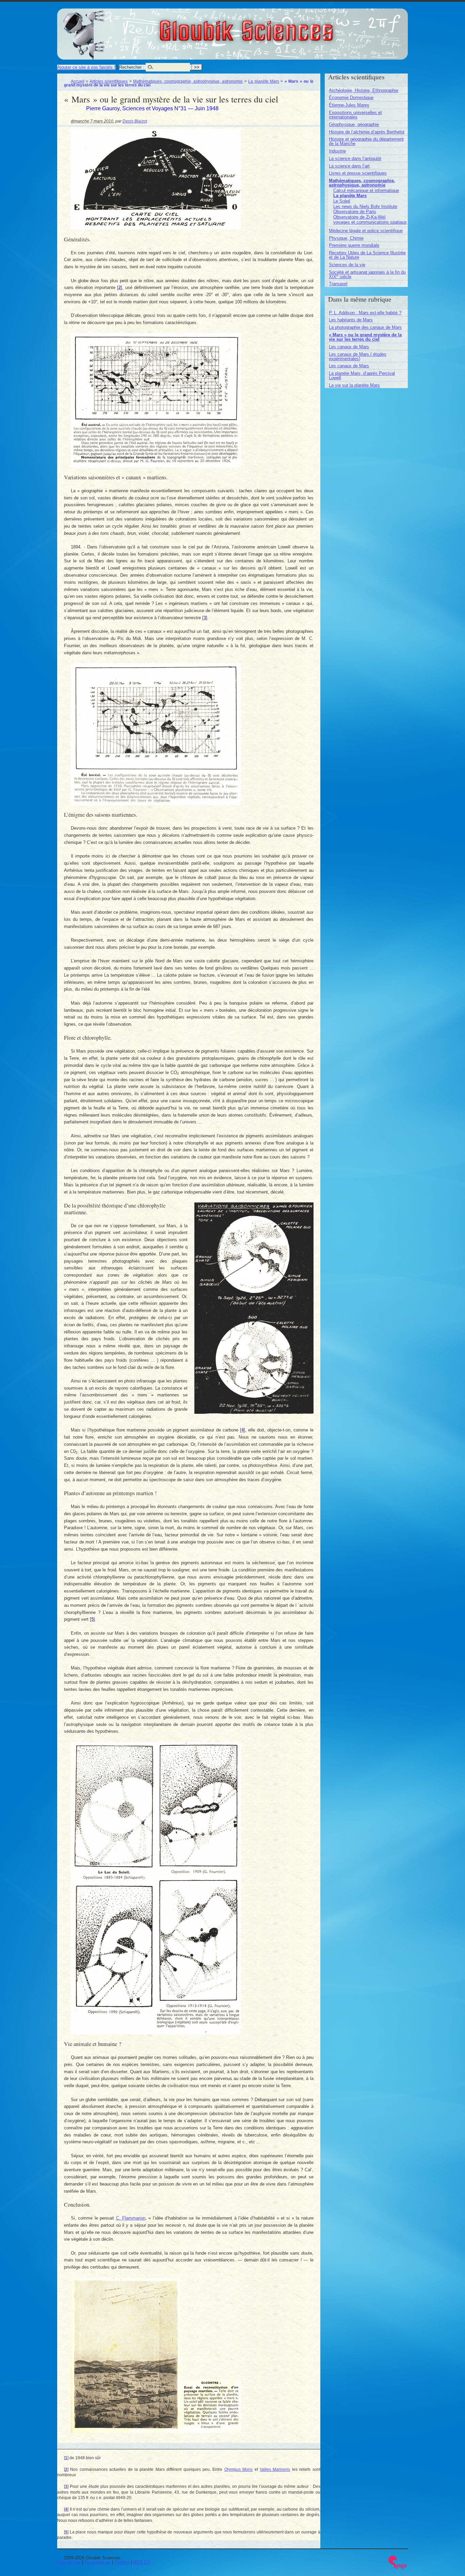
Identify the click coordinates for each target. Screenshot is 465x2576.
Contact (122, 2562)
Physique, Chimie (346, 238)
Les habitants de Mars (351, 320)
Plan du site (69, 2562)
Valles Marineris (275, 2469)
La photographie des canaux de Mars (365, 327)
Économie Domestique (351, 98)
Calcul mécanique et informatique (366, 190)
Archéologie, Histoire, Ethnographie (364, 90)
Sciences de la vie (347, 265)
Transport (338, 284)
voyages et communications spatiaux (370, 222)
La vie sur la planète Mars (354, 385)
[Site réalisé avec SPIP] (398, 2568)
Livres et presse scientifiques (358, 173)
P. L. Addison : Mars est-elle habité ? (365, 313)
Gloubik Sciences (284, 27)
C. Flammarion (131, 2218)
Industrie (337, 151)
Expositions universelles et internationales (355, 115)
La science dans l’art (349, 166)
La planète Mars (264, 81)
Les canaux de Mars (349, 347)
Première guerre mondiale (354, 245)
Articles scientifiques (109, 81)
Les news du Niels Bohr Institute (365, 206)
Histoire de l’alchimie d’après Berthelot (367, 132)
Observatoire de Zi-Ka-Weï (359, 217)
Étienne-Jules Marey (349, 105)
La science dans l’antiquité (355, 158)
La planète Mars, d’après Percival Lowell (362, 375)
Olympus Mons (238, 2469)
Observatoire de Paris (355, 212)
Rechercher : (132, 67)
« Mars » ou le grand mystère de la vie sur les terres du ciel (365, 337)
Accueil (78, 81)
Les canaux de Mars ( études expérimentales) (358, 356)
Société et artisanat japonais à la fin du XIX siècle (367, 274)
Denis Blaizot (135, 121)
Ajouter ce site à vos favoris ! (86, 67)
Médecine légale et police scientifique (366, 231)
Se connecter (98, 2562)
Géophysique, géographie (354, 124)
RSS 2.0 (142, 2562)
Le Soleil (342, 201)
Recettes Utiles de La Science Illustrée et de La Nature (367, 255)
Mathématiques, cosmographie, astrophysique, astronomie (188, 81)
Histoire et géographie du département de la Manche (366, 141)
